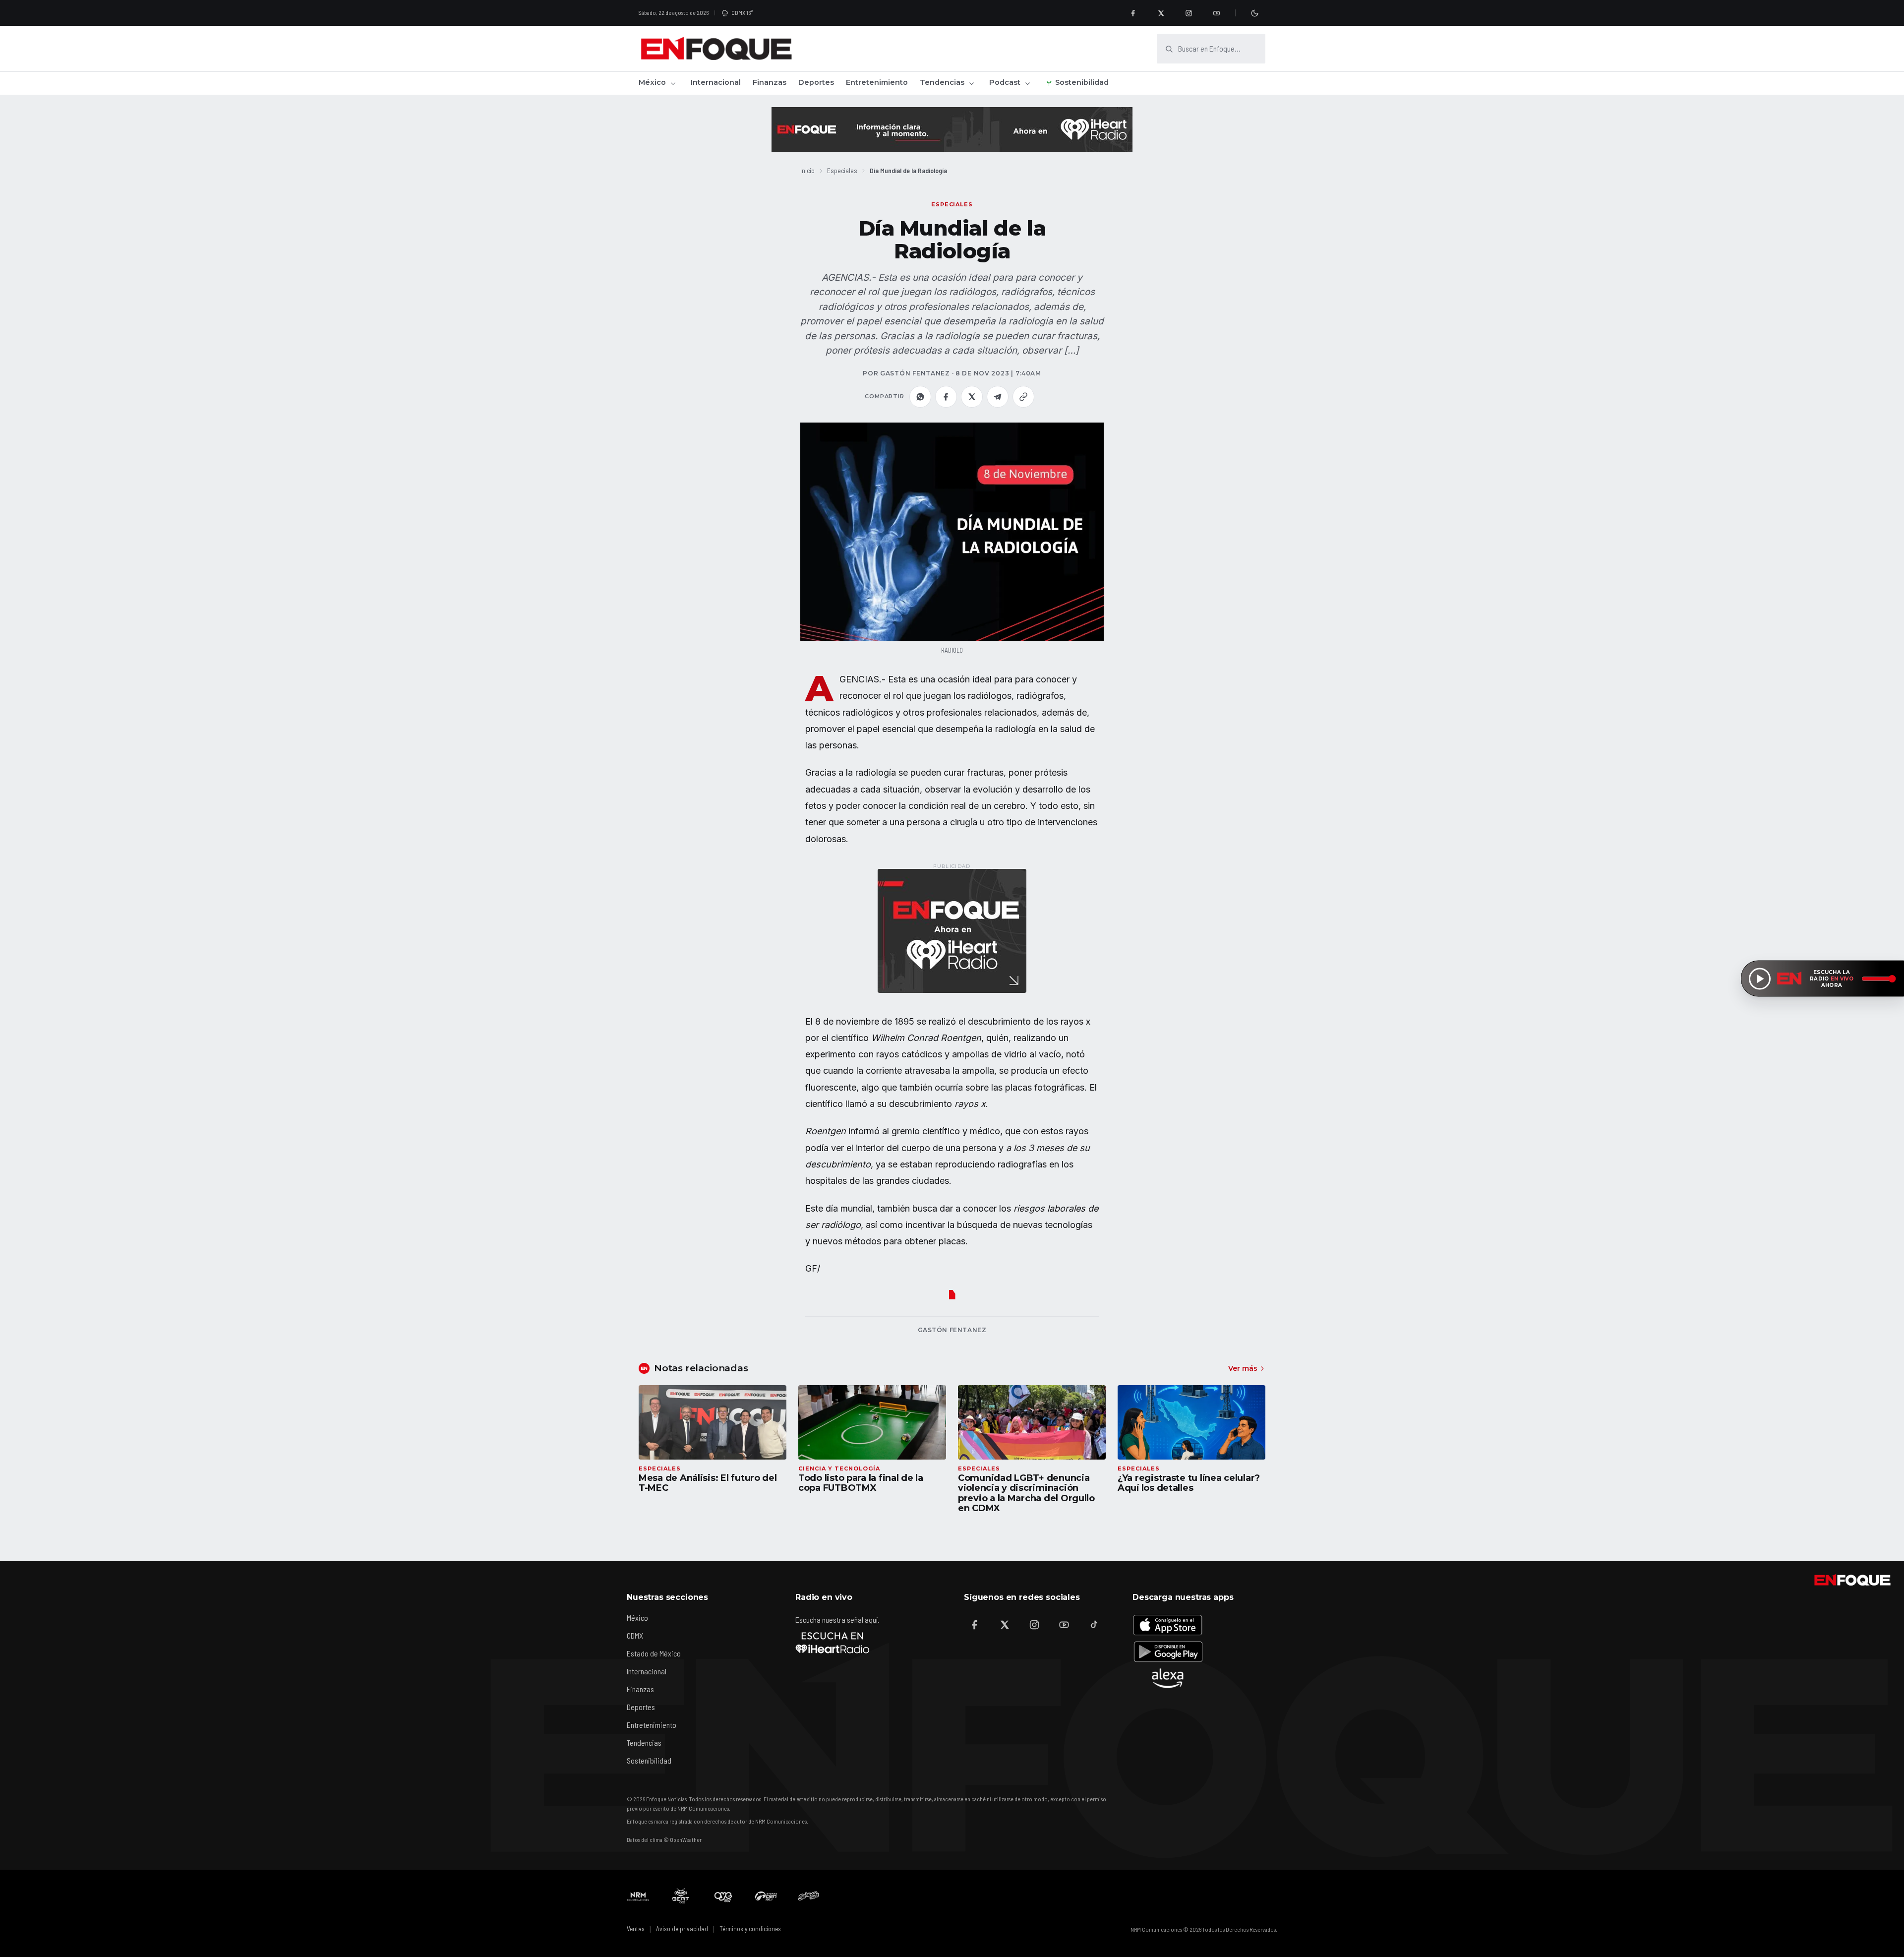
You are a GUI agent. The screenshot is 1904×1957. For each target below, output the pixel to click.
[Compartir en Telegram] (998, 397)
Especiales (842, 170)
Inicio (807, 170)
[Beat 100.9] (681, 1896)
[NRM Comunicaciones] (638, 1896)
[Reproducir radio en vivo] (1760, 978)
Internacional (716, 82)
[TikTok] (1094, 1625)
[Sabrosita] (809, 1896)
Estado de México (654, 1653)
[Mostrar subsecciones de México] (673, 83)
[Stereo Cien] (766, 1896)
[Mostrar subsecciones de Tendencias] (971, 83)
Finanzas (770, 82)
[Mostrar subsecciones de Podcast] (1027, 83)
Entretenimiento (877, 82)
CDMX (635, 1635)
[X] (1161, 13)
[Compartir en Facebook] (946, 397)
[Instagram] (1189, 13)
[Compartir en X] (972, 397)
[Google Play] (1168, 1651)
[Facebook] (1133, 13)
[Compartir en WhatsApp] (920, 397)
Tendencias (942, 82)
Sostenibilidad (1082, 82)
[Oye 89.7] (723, 1896)
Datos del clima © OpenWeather (664, 1839)
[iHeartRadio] (833, 1643)
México (652, 82)
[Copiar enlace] (1023, 397)
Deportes (816, 82)
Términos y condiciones (750, 1929)
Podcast (1005, 82)
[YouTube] (1216, 13)
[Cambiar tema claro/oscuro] (1254, 13)
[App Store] (1168, 1625)
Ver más (1243, 1368)
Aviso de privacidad (682, 1929)
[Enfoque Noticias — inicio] (716, 49)
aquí (871, 1620)
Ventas (636, 1929)
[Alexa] (1168, 1678)
